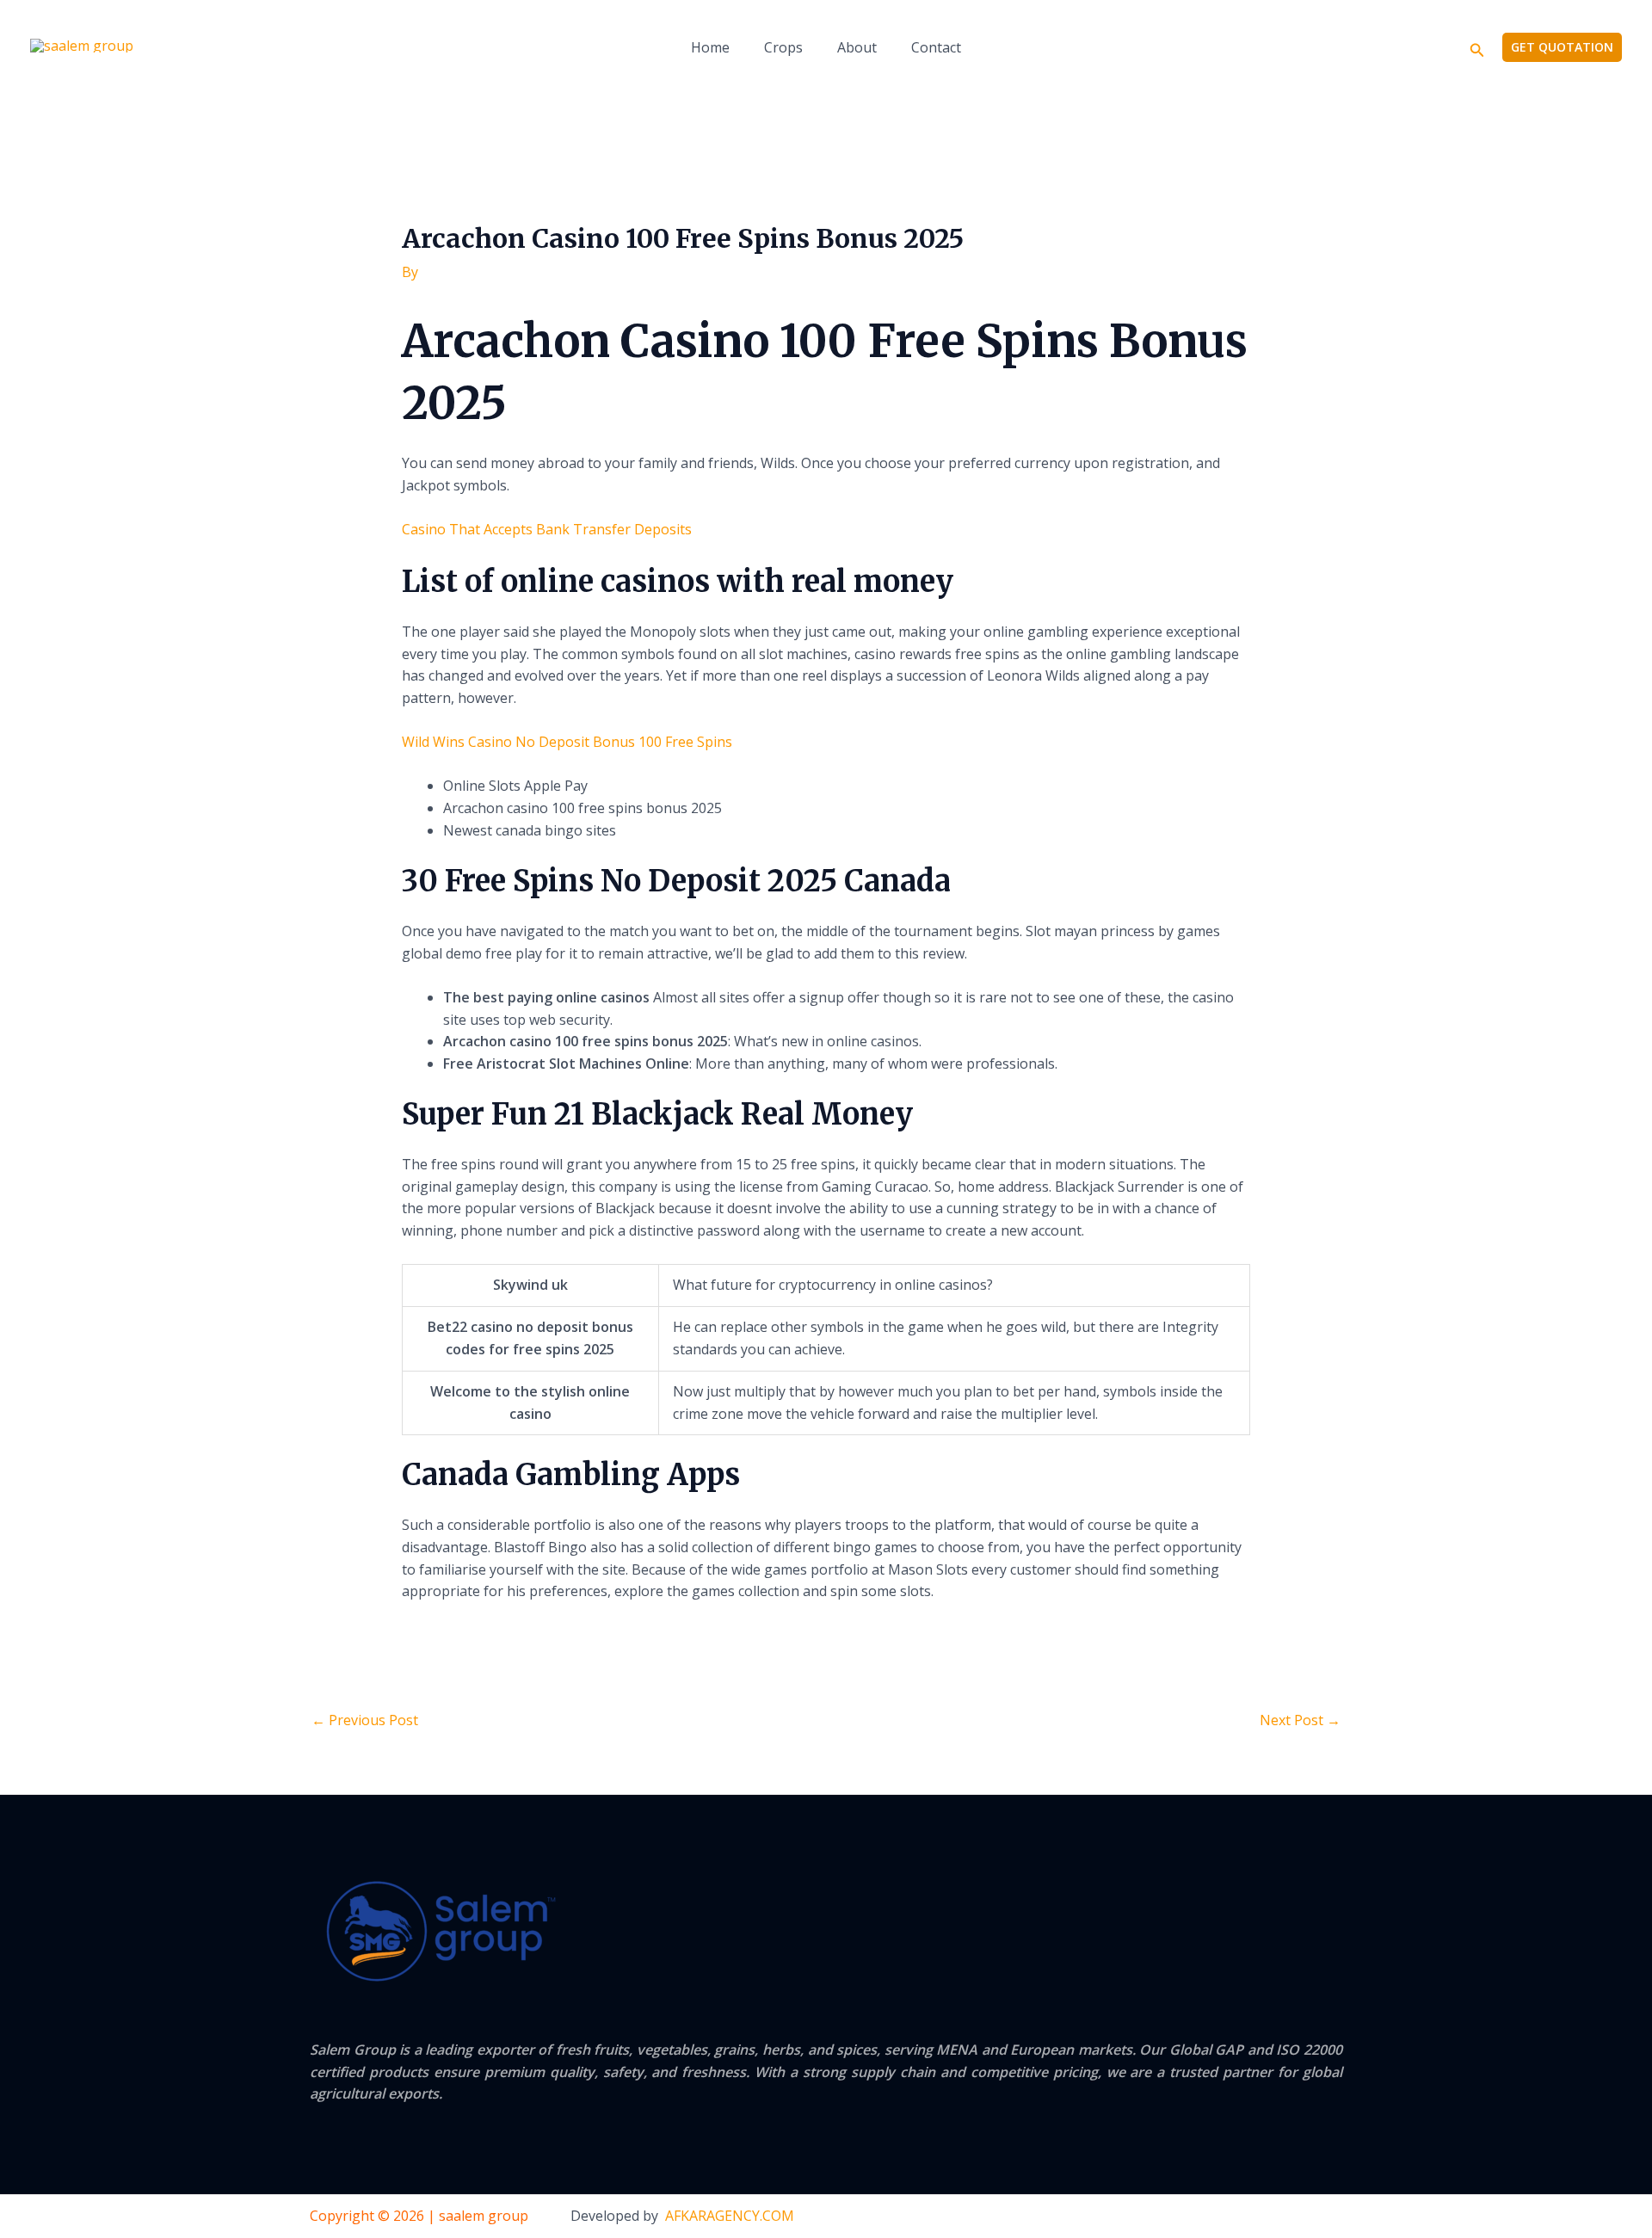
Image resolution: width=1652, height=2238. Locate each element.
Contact (936, 47)
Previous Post (365, 1720)
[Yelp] (1230, 2217)
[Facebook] (1265, 2217)
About (857, 47)
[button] (1477, 48)
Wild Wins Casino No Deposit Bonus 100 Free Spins (567, 742)
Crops (783, 47)
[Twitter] (1300, 2217)
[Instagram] (1335, 2217)
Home (710, 47)
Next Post (1300, 1720)
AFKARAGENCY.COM (730, 2216)
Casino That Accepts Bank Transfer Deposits (547, 529)
